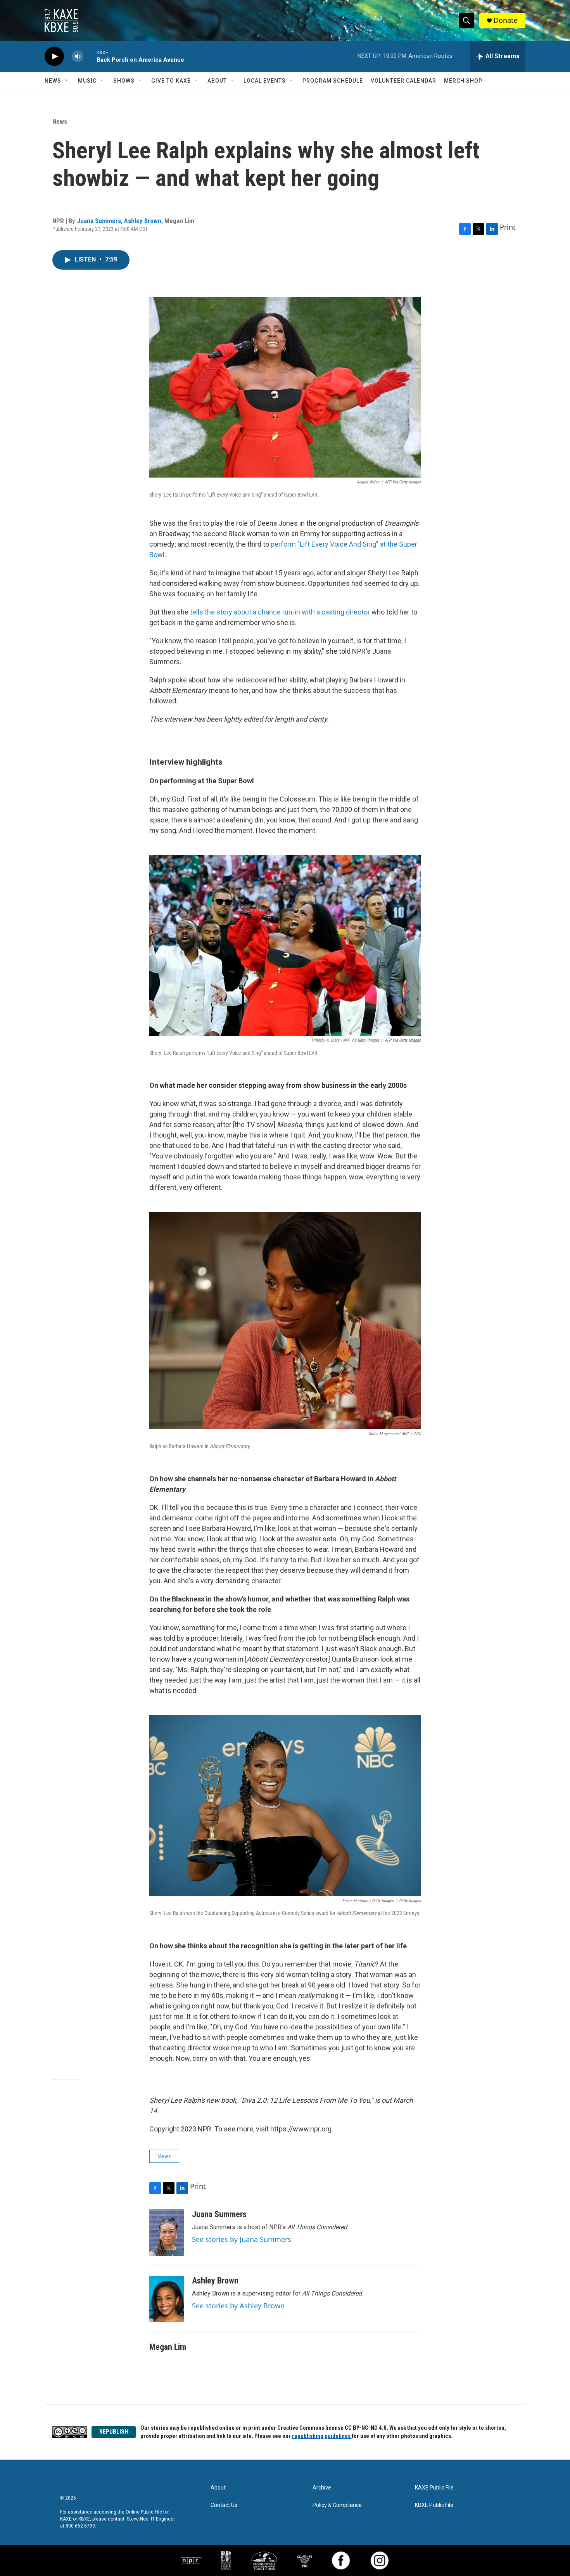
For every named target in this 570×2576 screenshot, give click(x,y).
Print (508, 227)
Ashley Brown (143, 221)
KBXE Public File (434, 2505)
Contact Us (224, 2505)
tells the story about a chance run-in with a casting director (280, 612)
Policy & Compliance (337, 2505)
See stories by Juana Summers (242, 2239)
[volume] (78, 56)
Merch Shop (463, 81)
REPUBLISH (114, 2432)
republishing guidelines (322, 2436)
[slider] (90, 56)
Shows (124, 81)
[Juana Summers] (167, 2233)
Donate (506, 20)
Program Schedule (333, 81)
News (53, 81)
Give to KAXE (171, 81)
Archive (322, 2488)
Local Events (265, 81)
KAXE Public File (434, 2488)
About (217, 81)
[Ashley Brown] (167, 2299)
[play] (54, 56)
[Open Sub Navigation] (67, 81)
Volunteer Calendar (403, 81)
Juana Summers (99, 221)
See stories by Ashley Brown (238, 2306)
